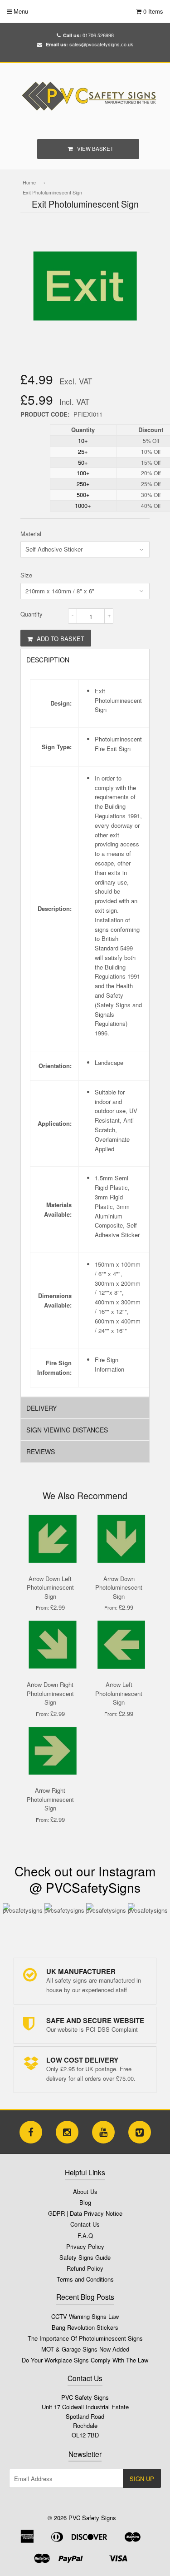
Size (26, 575)
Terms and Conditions (85, 2279)
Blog (85, 2202)
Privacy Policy (85, 2246)
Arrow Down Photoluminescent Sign (119, 1587)
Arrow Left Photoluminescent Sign (119, 1693)
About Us (85, 2191)
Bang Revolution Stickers (85, 2327)
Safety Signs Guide (85, 2257)
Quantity (32, 614)
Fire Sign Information (109, 1364)
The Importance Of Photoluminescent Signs (85, 2338)
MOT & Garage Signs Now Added (85, 2349)
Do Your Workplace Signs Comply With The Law (85, 2360)
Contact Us (85, 2224)
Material (31, 534)
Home (29, 182)
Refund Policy (85, 2268)
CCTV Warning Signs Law (85, 2316)
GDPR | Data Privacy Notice (85, 2213)
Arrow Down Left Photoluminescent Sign (50, 1587)
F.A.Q (85, 2235)
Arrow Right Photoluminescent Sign (50, 1799)
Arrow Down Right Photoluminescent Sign (50, 1693)
